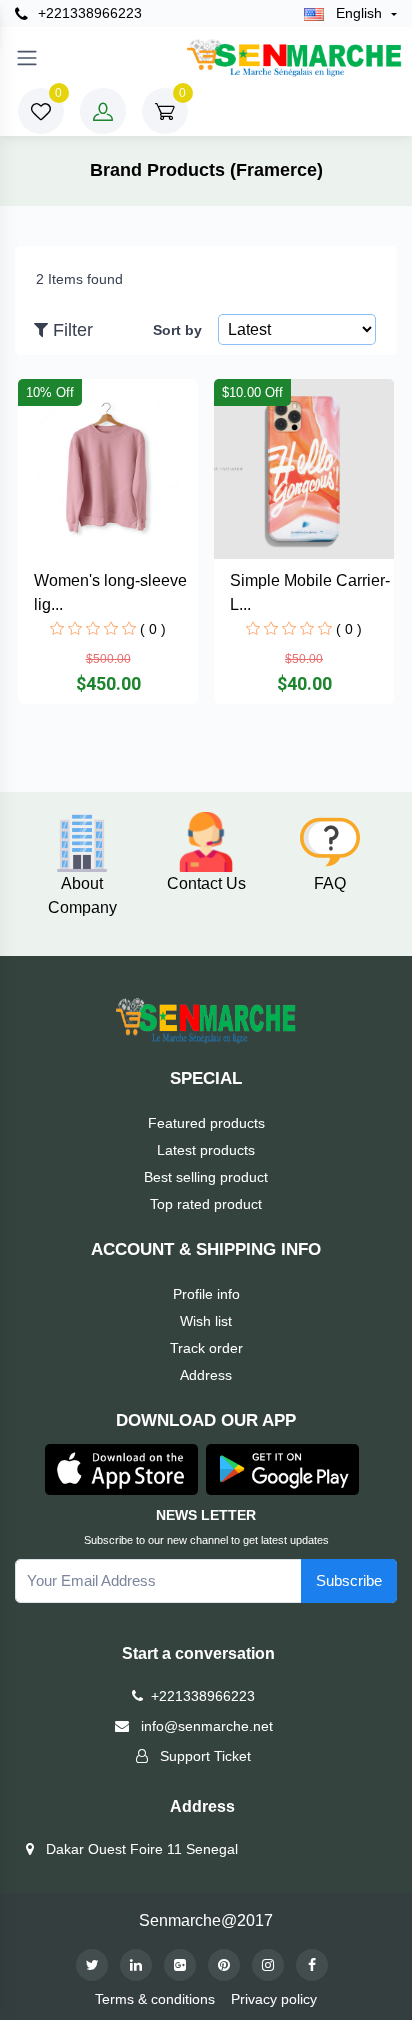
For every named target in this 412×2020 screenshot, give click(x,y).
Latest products (206, 1150)
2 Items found (79, 279)
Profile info (206, 1294)
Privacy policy (274, 1999)
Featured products (206, 1123)
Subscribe (349, 1580)
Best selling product (206, 1177)
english (359, 13)
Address (206, 1375)
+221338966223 (88, 13)
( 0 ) (153, 629)
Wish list (206, 1321)
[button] (121, 1467)
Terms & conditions (155, 1999)
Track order (206, 1348)
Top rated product (206, 1204)
